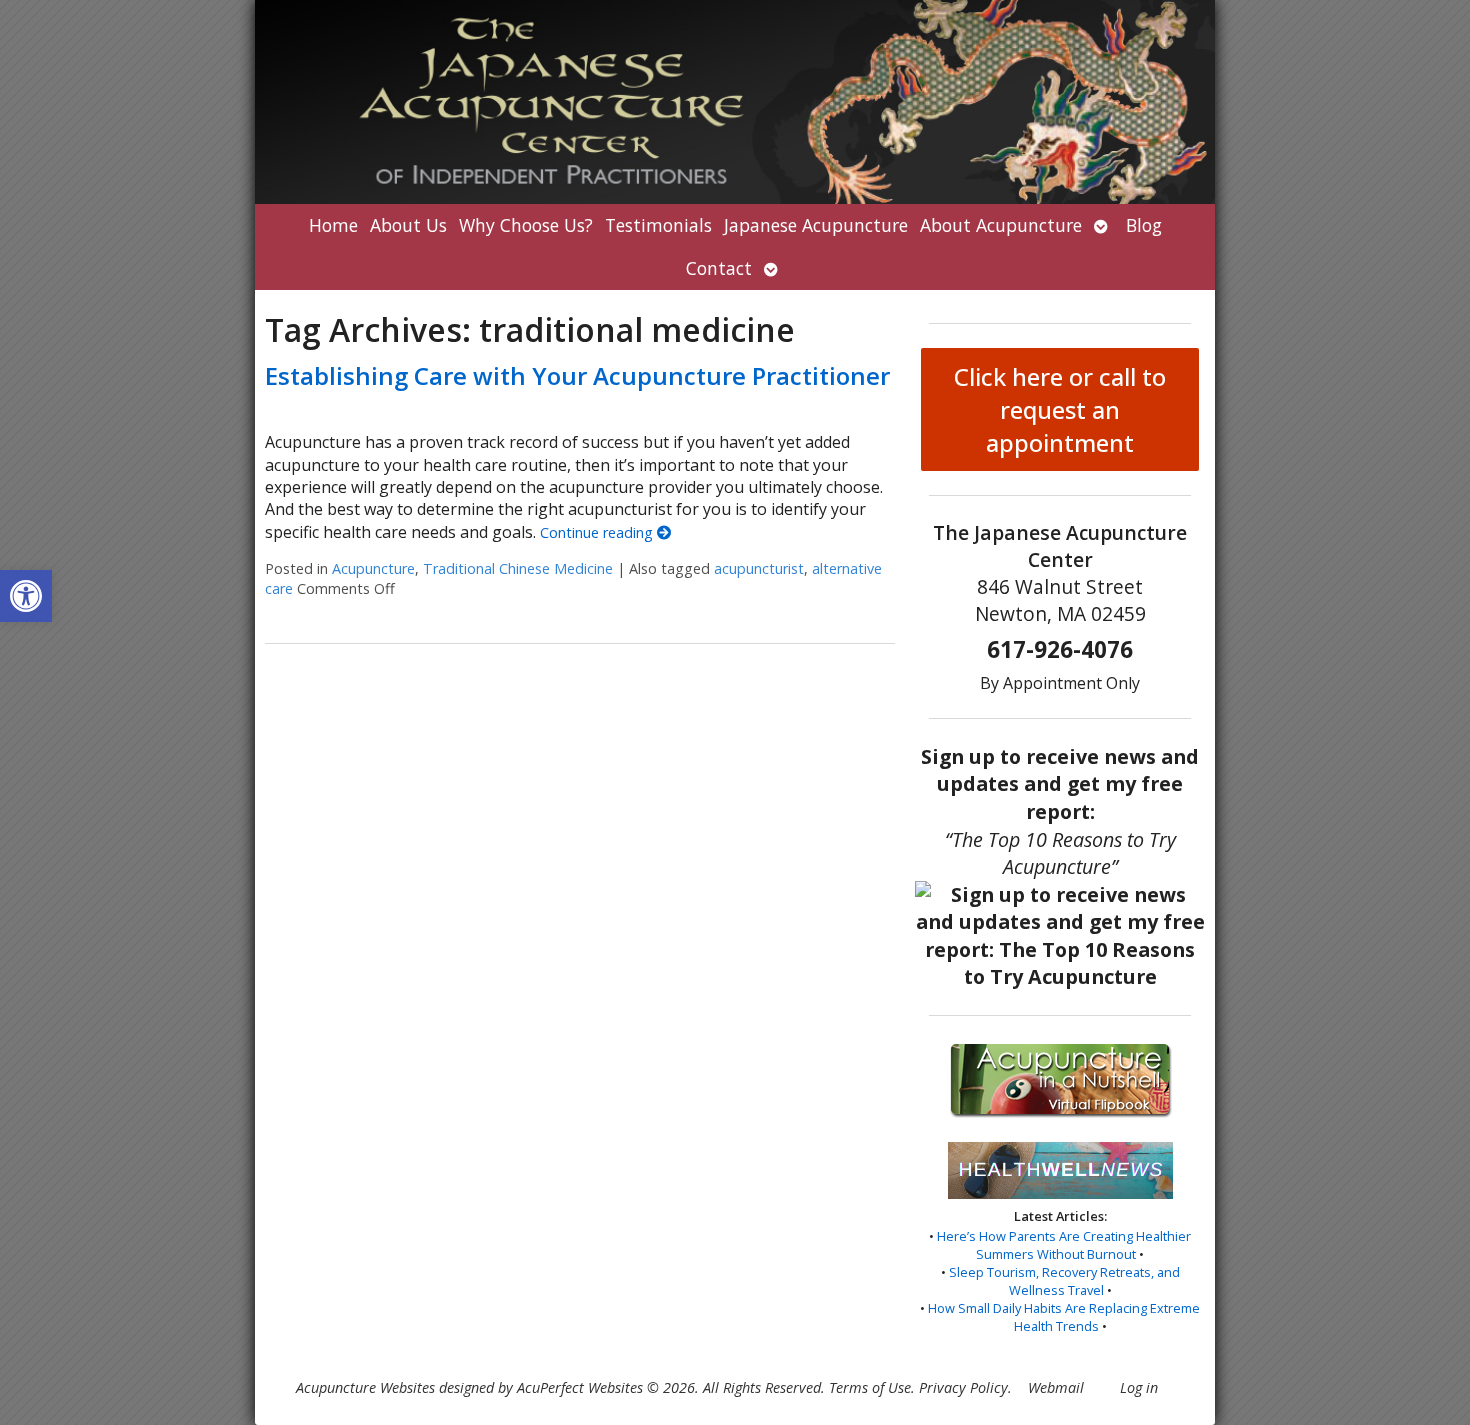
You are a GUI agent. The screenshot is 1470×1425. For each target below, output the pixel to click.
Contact (719, 268)
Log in (1139, 1387)
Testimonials (658, 225)
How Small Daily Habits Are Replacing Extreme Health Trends (1064, 1317)
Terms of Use (870, 1387)
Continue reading (598, 532)
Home (333, 225)
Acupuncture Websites (365, 1387)
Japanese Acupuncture (816, 225)
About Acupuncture (1001, 225)
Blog (1144, 225)
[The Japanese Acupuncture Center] (735, 102)
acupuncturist (759, 568)
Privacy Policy (963, 1387)
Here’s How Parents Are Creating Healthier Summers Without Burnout (1064, 1245)
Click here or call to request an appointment (1060, 409)
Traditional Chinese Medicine (518, 568)
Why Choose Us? (526, 225)
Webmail (1056, 1387)
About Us (408, 225)
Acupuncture (373, 568)
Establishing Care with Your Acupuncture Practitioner (577, 375)
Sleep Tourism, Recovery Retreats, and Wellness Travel (1064, 1281)
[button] (26, 596)
